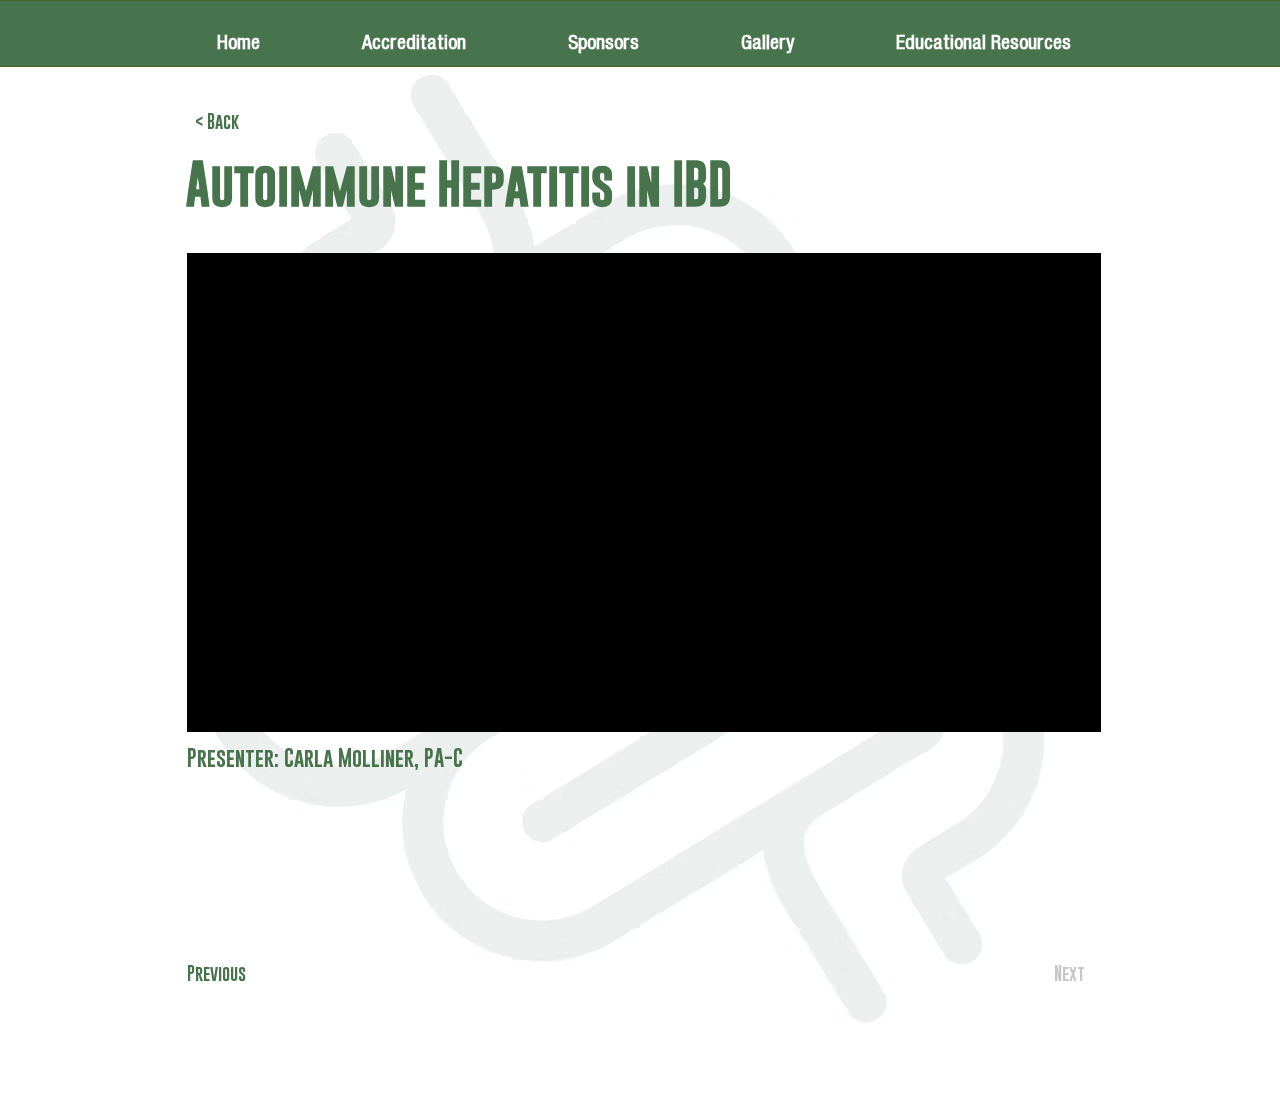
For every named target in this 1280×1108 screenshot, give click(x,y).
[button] (603, 33)
